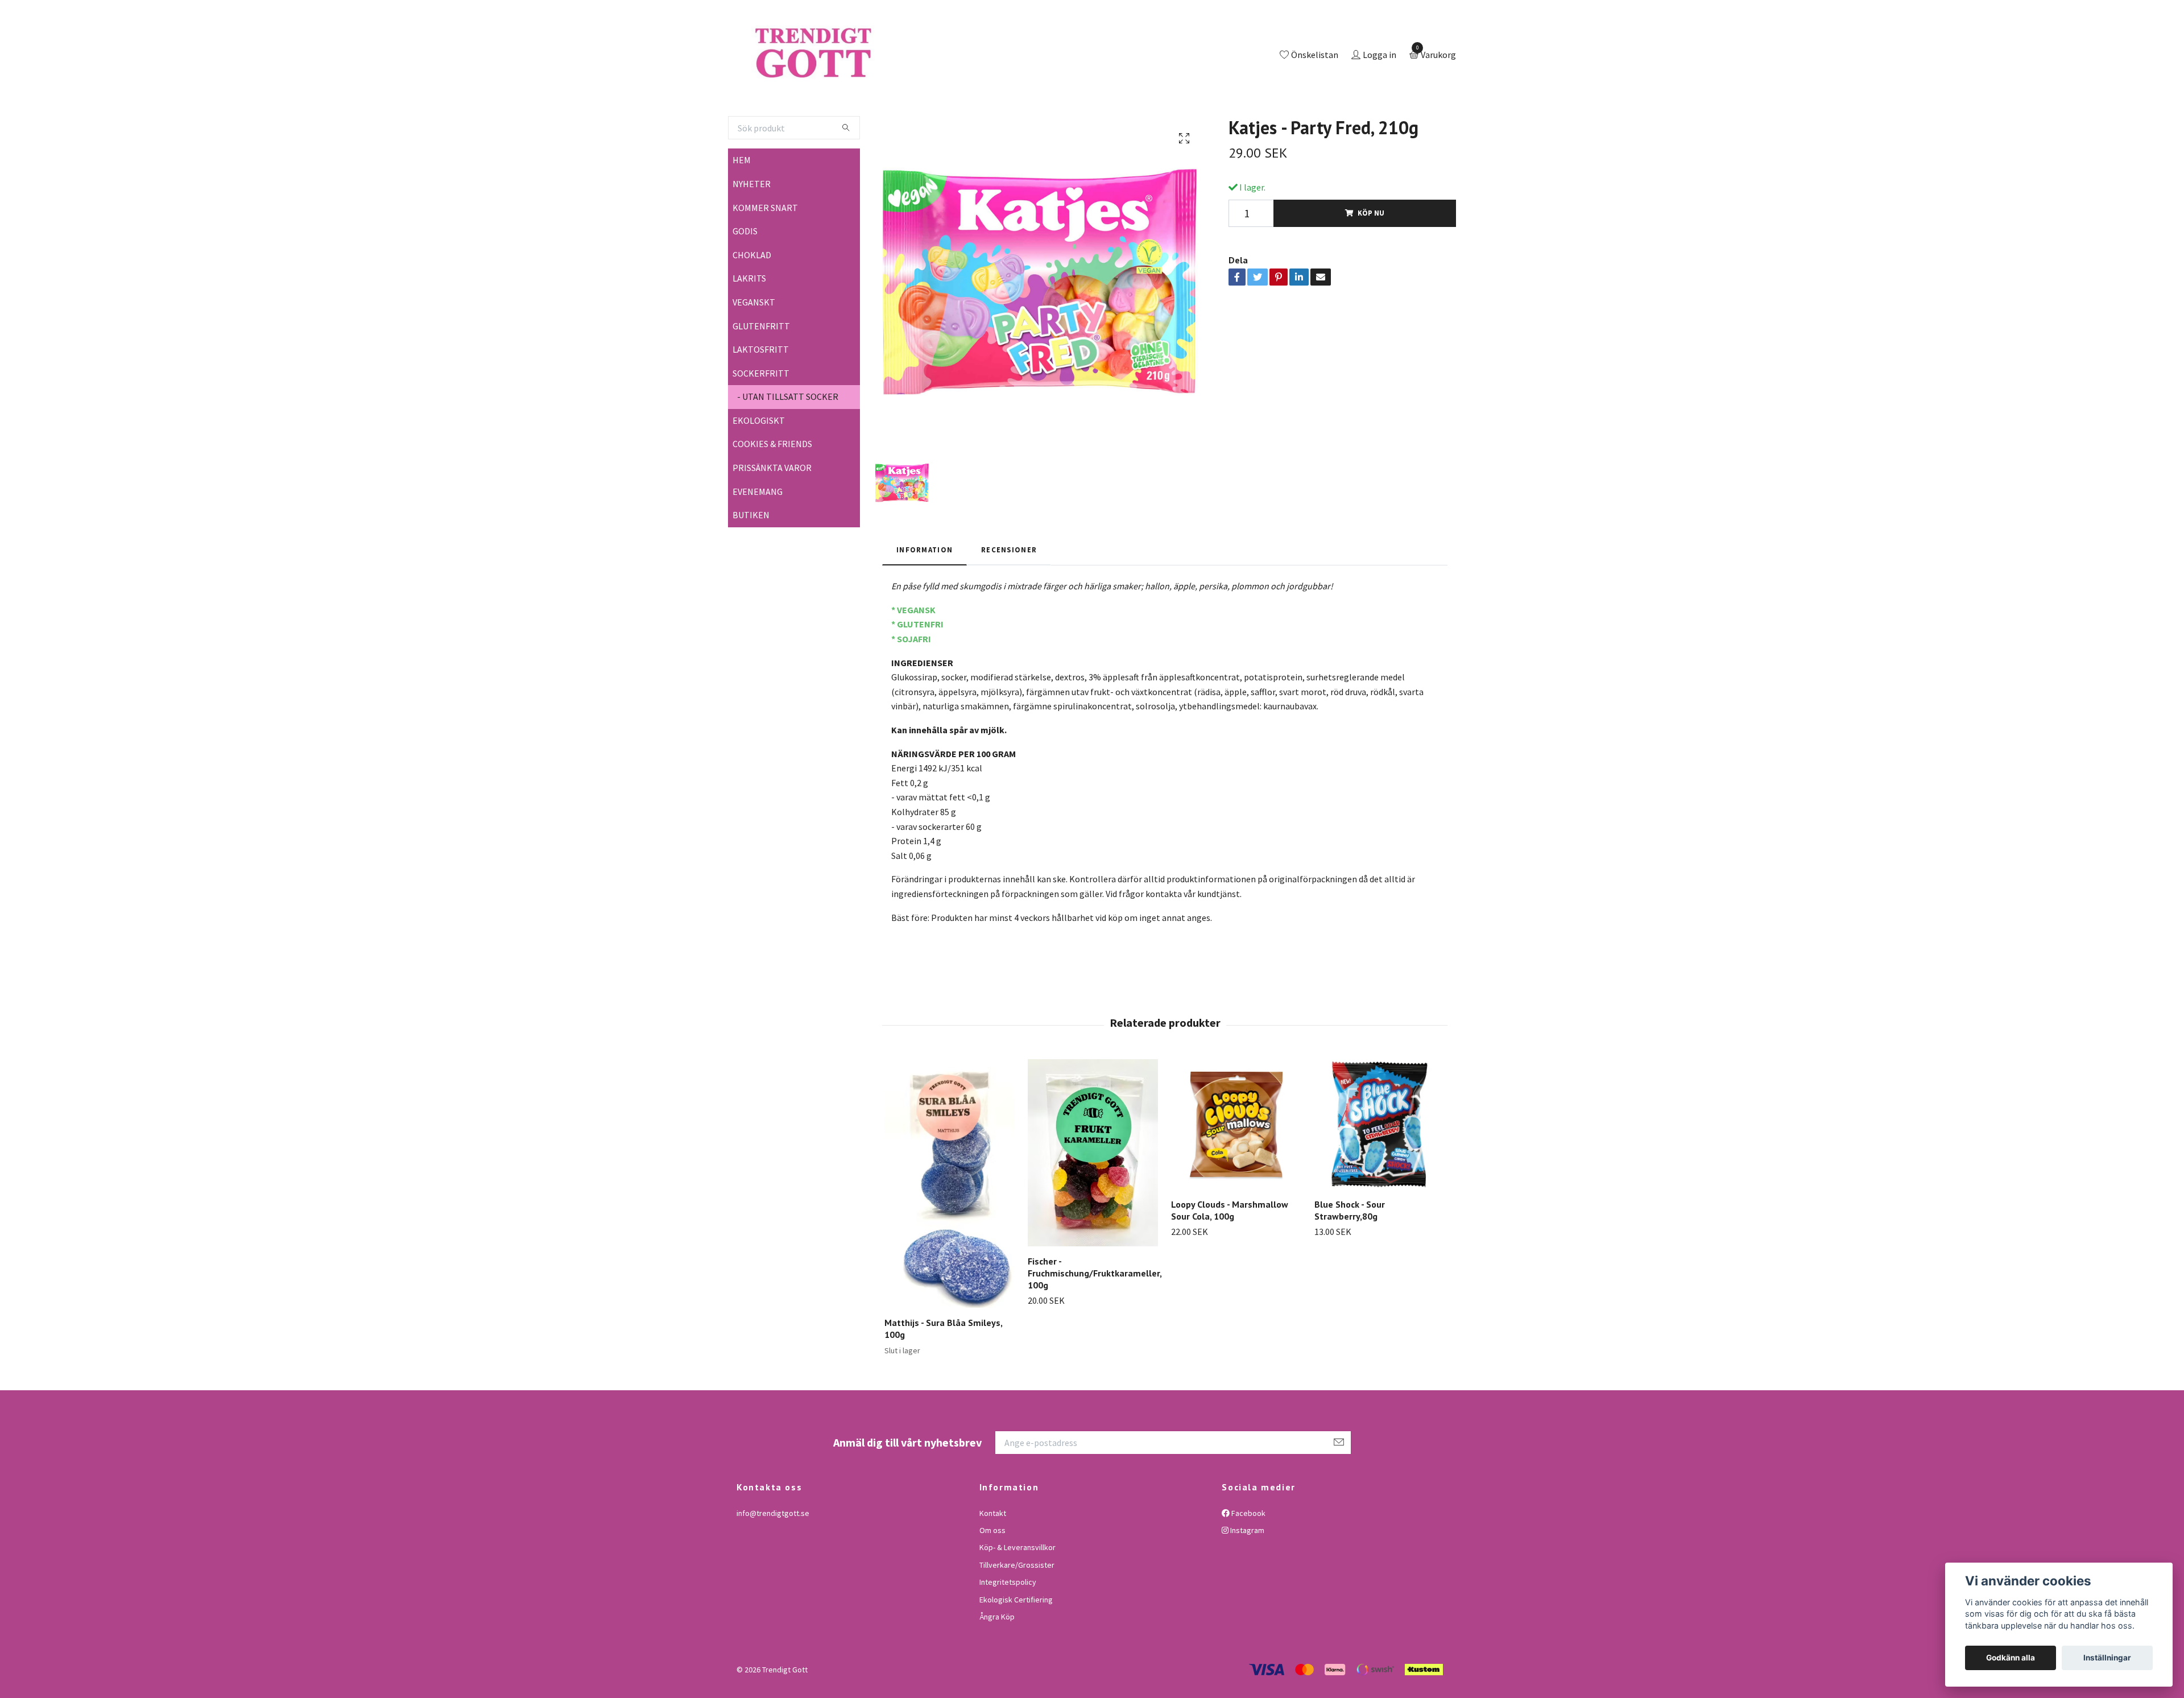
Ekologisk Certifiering (1016, 1646)
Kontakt (993, 1560)
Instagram (1246, 1577)
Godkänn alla (2011, 1658)
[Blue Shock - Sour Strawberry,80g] (1380, 1171)
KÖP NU (1371, 260)
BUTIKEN (751, 562)
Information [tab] (925, 596)
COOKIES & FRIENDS (772, 491)
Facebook (1248, 1560)
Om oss (992, 1577)
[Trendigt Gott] (861, 79)
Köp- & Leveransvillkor (1017, 1594)
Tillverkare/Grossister (1017, 1612)
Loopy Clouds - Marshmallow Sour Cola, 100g (1230, 1257)
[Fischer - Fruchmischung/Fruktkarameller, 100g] (1093, 1199)
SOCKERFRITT (761, 420)
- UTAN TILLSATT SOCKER (788, 444)
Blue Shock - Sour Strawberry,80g (1350, 1257)
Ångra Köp (997, 1663)
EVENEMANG (758, 538)
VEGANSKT (754, 349)
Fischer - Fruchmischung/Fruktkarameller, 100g (1095, 1320)
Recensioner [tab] (1009, 596)
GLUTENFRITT (761, 373)
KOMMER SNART (765, 254)
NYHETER (752, 230)
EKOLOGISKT (759, 467)
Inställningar (2107, 1658)
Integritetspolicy (1008, 1629)
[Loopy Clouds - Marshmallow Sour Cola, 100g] (1236, 1171)
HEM (742, 207)
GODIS (745, 278)
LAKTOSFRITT (761, 396)
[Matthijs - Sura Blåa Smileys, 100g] (950, 1230)
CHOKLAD (752, 301)
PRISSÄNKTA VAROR (772, 514)
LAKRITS (749, 325)
